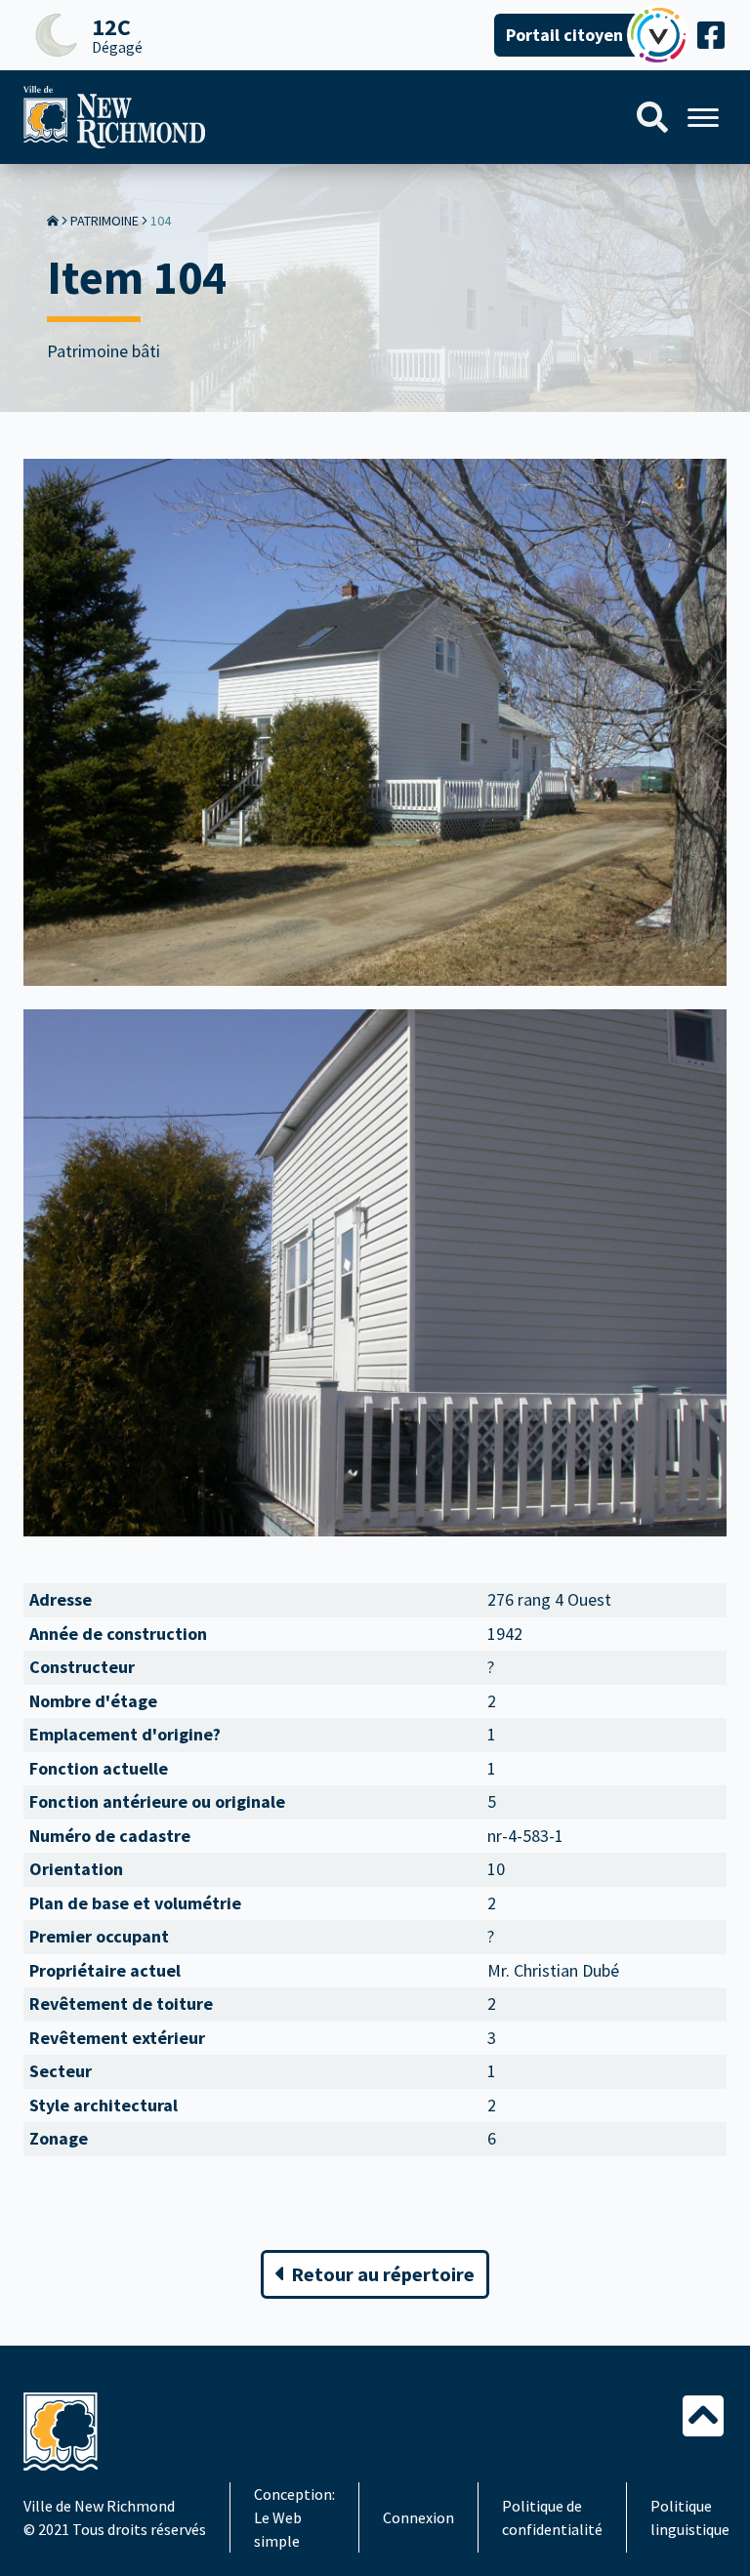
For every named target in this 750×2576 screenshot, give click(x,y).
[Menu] (703, 118)
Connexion (418, 2517)
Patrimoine (104, 221)
